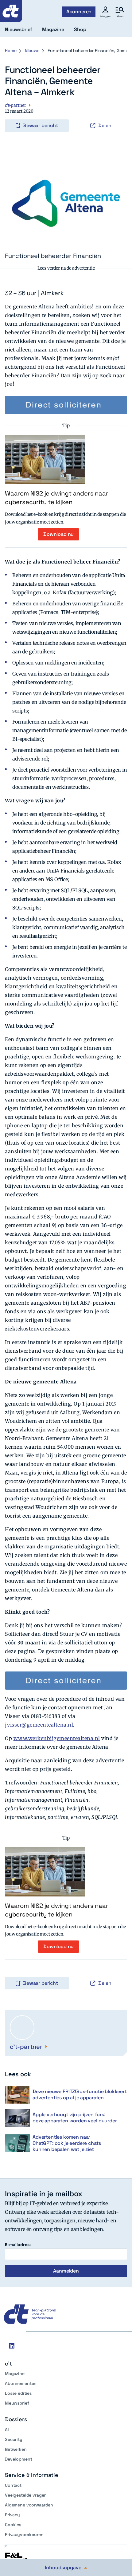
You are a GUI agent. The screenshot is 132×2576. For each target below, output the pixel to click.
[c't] (11, 11)
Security (14, 2439)
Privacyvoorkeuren (24, 2534)
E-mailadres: (18, 2245)
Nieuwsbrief (17, 2403)
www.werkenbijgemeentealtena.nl (57, 1738)
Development (18, 2459)
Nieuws (32, 50)
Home (11, 50)
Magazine (15, 2373)
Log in (14, 113)
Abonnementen (21, 2383)
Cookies (13, 2525)
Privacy (12, 2515)
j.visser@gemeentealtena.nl (39, 1725)
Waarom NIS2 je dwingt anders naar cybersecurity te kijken (56, 498)
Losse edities (18, 2393)
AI (7, 2430)
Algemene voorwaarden (29, 2505)
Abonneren (79, 12)
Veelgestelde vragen (26, 2495)
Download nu (58, 534)
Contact (13, 2485)
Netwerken (16, 2449)
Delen (105, 125)
